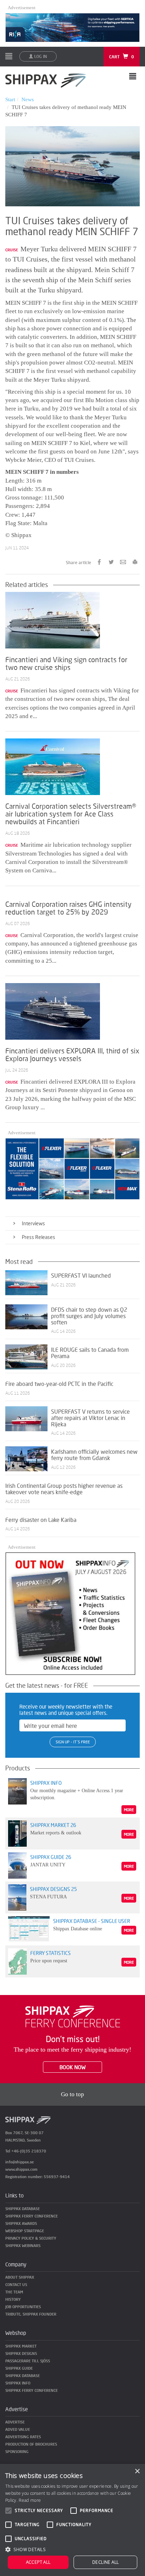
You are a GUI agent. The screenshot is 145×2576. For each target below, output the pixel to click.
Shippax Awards (21, 2223)
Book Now (72, 2067)
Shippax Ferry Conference (31, 2216)
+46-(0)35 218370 (29, 2151)
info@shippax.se (20, 2162)
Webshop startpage (25, 2231)
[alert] (72, 2520)
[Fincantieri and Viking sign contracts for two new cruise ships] (53, 619)
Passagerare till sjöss (28, 2361)
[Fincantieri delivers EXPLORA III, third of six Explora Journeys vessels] (53, 1011)
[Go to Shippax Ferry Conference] (73, 2016)
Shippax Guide (19, 2368)
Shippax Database (23, 2209)
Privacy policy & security (31, 2238)
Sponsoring (17, 2451)
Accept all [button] (38, 2562)
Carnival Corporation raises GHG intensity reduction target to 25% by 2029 (68, 908)
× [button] (137, 2471)
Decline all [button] (105, 2562)
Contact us (16, 2284)
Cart (122, 57)
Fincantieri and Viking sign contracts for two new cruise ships (66, 663)
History (13, 2299)
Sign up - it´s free (73, 1742)
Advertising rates (23, 2437)
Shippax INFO (18, 2383)
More (129, 1810)
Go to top (72, 2094)
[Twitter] (111, 561)
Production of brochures (31, 2444)
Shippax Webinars (23, 2245)
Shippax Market (21, 2346)
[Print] (135, 561)
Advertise (15, 2422)
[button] (72, 2549)
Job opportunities (23, 2307)
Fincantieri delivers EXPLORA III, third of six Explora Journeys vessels (72, 1054)
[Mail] (123, 561)
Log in (40, 56)
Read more (30, 2500)
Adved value (18, 2429)
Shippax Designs (21, 2353)
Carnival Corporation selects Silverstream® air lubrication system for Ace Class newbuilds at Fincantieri (71, 814)
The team (14, 2292)
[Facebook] (99, 561)
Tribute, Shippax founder (31, 2314)
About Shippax (20, 2277)
